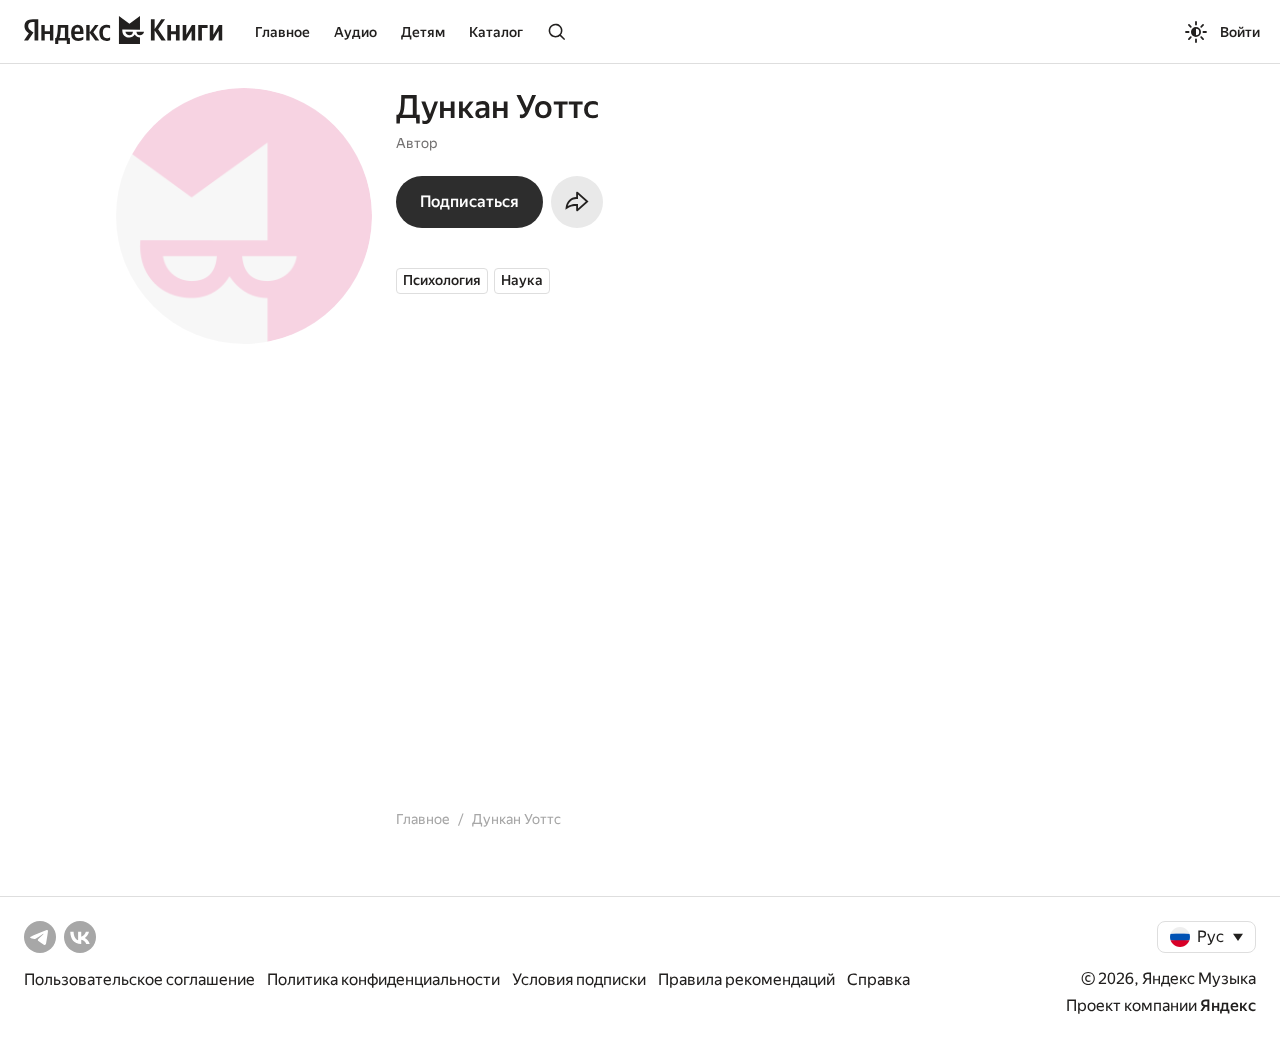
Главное (282, 32)
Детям (423, 32)
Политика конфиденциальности (383, 979)
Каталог (496, 32)
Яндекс (1228, 1005)
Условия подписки (579, 979)
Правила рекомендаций (746, 979)
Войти (1240, 32)
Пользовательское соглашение (139, 979)
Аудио (355, 32)
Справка (878, 979)
